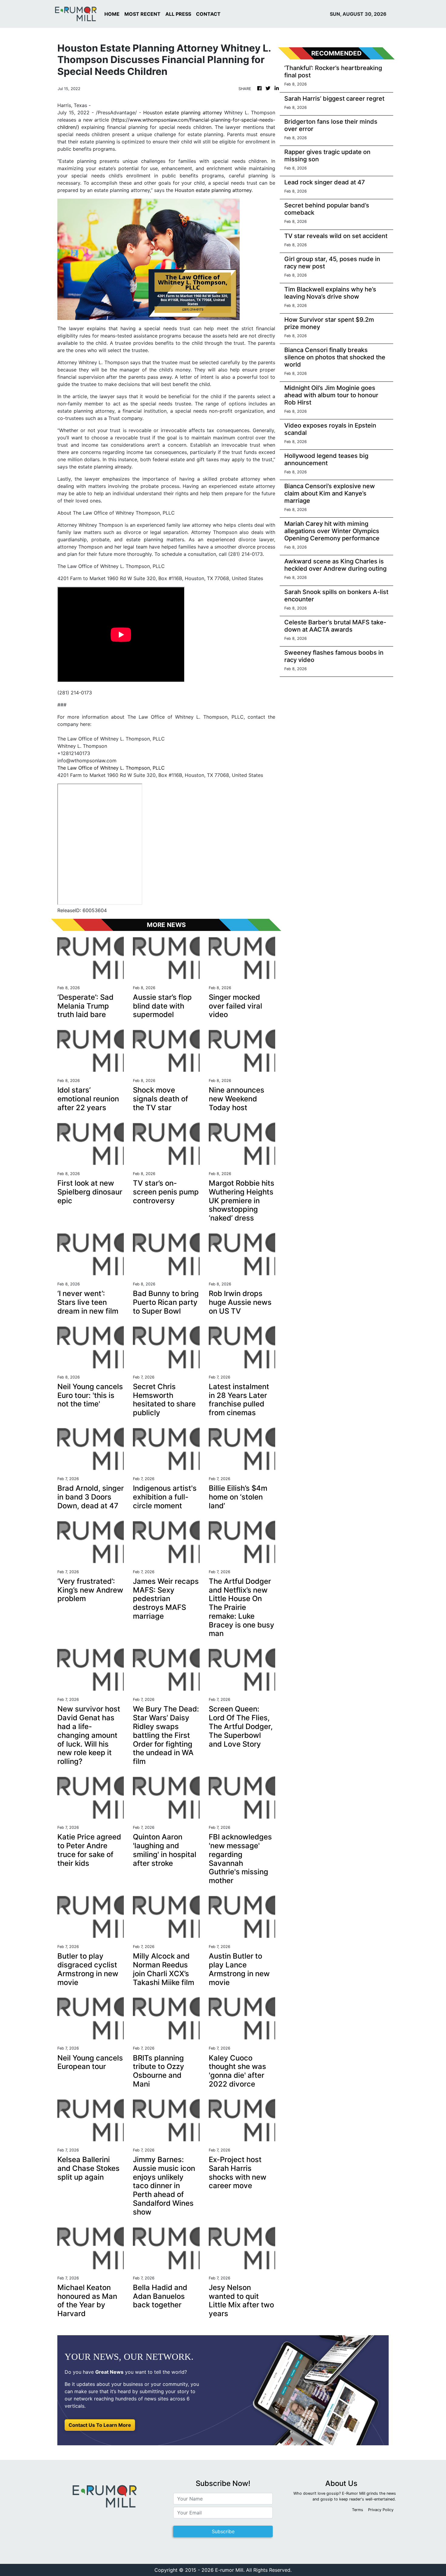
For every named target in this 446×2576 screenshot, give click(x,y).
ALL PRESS (178, 14)
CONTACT (208, 14)
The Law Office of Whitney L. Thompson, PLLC (111, 768)
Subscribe (223, 2531)
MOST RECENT (142, 14)
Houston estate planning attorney (183, 113)
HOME (112, 14)
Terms (358, 2510)
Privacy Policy (381, 2510)
